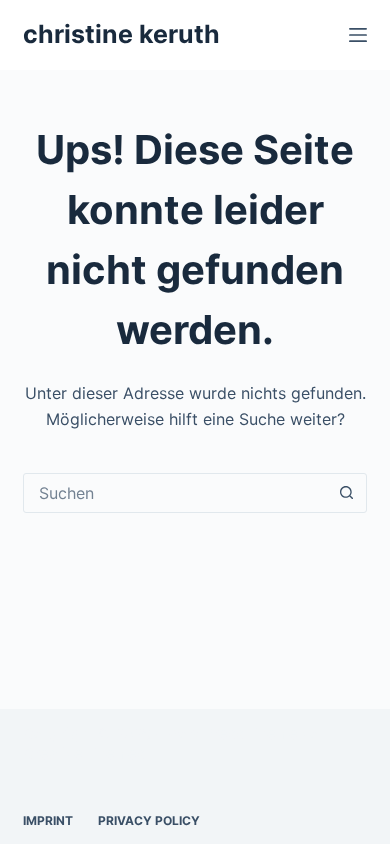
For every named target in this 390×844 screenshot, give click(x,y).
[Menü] (358, 35)
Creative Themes (84, 753)
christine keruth (121, 34)
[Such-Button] (347, 493)
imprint (48, 820)
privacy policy (149, 820)
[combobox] (175, 493)
